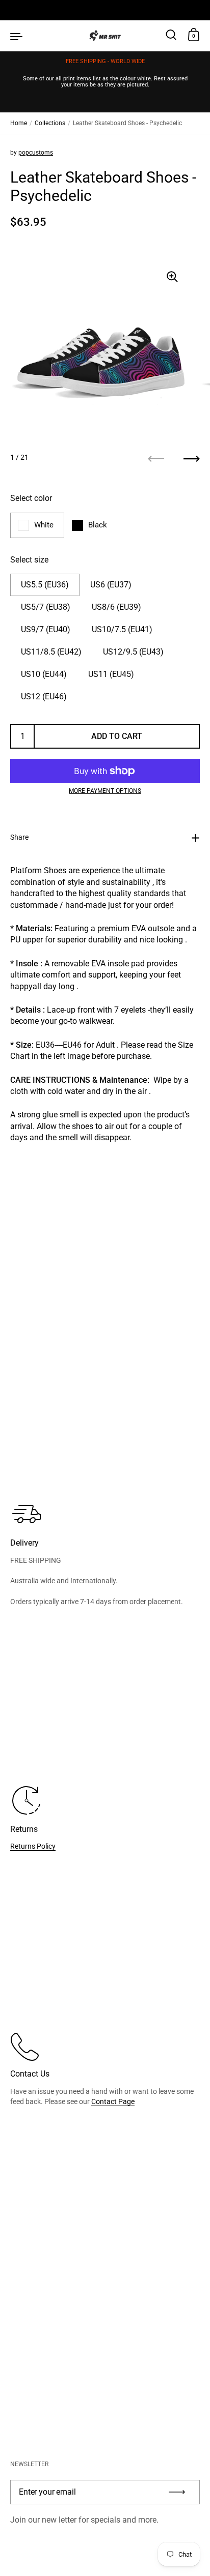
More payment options (105, 791)
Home (19, 123)
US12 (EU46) (44, 697)
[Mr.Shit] (105, 36)
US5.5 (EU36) (45, 585)
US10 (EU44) (44, 674)
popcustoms (36, 153)
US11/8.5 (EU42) (51, 652)
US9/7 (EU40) (46, 629)
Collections (50, 123)
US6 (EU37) (111, 585)
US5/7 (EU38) (46, 607)
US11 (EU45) (111, 674)
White (44, 525)
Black (98, 525)
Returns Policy (33, 1846)
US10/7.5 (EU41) (122, 629)
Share (19, 837)
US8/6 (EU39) (116, 607)
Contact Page (113, 2101)
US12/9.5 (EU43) (133, 652)
